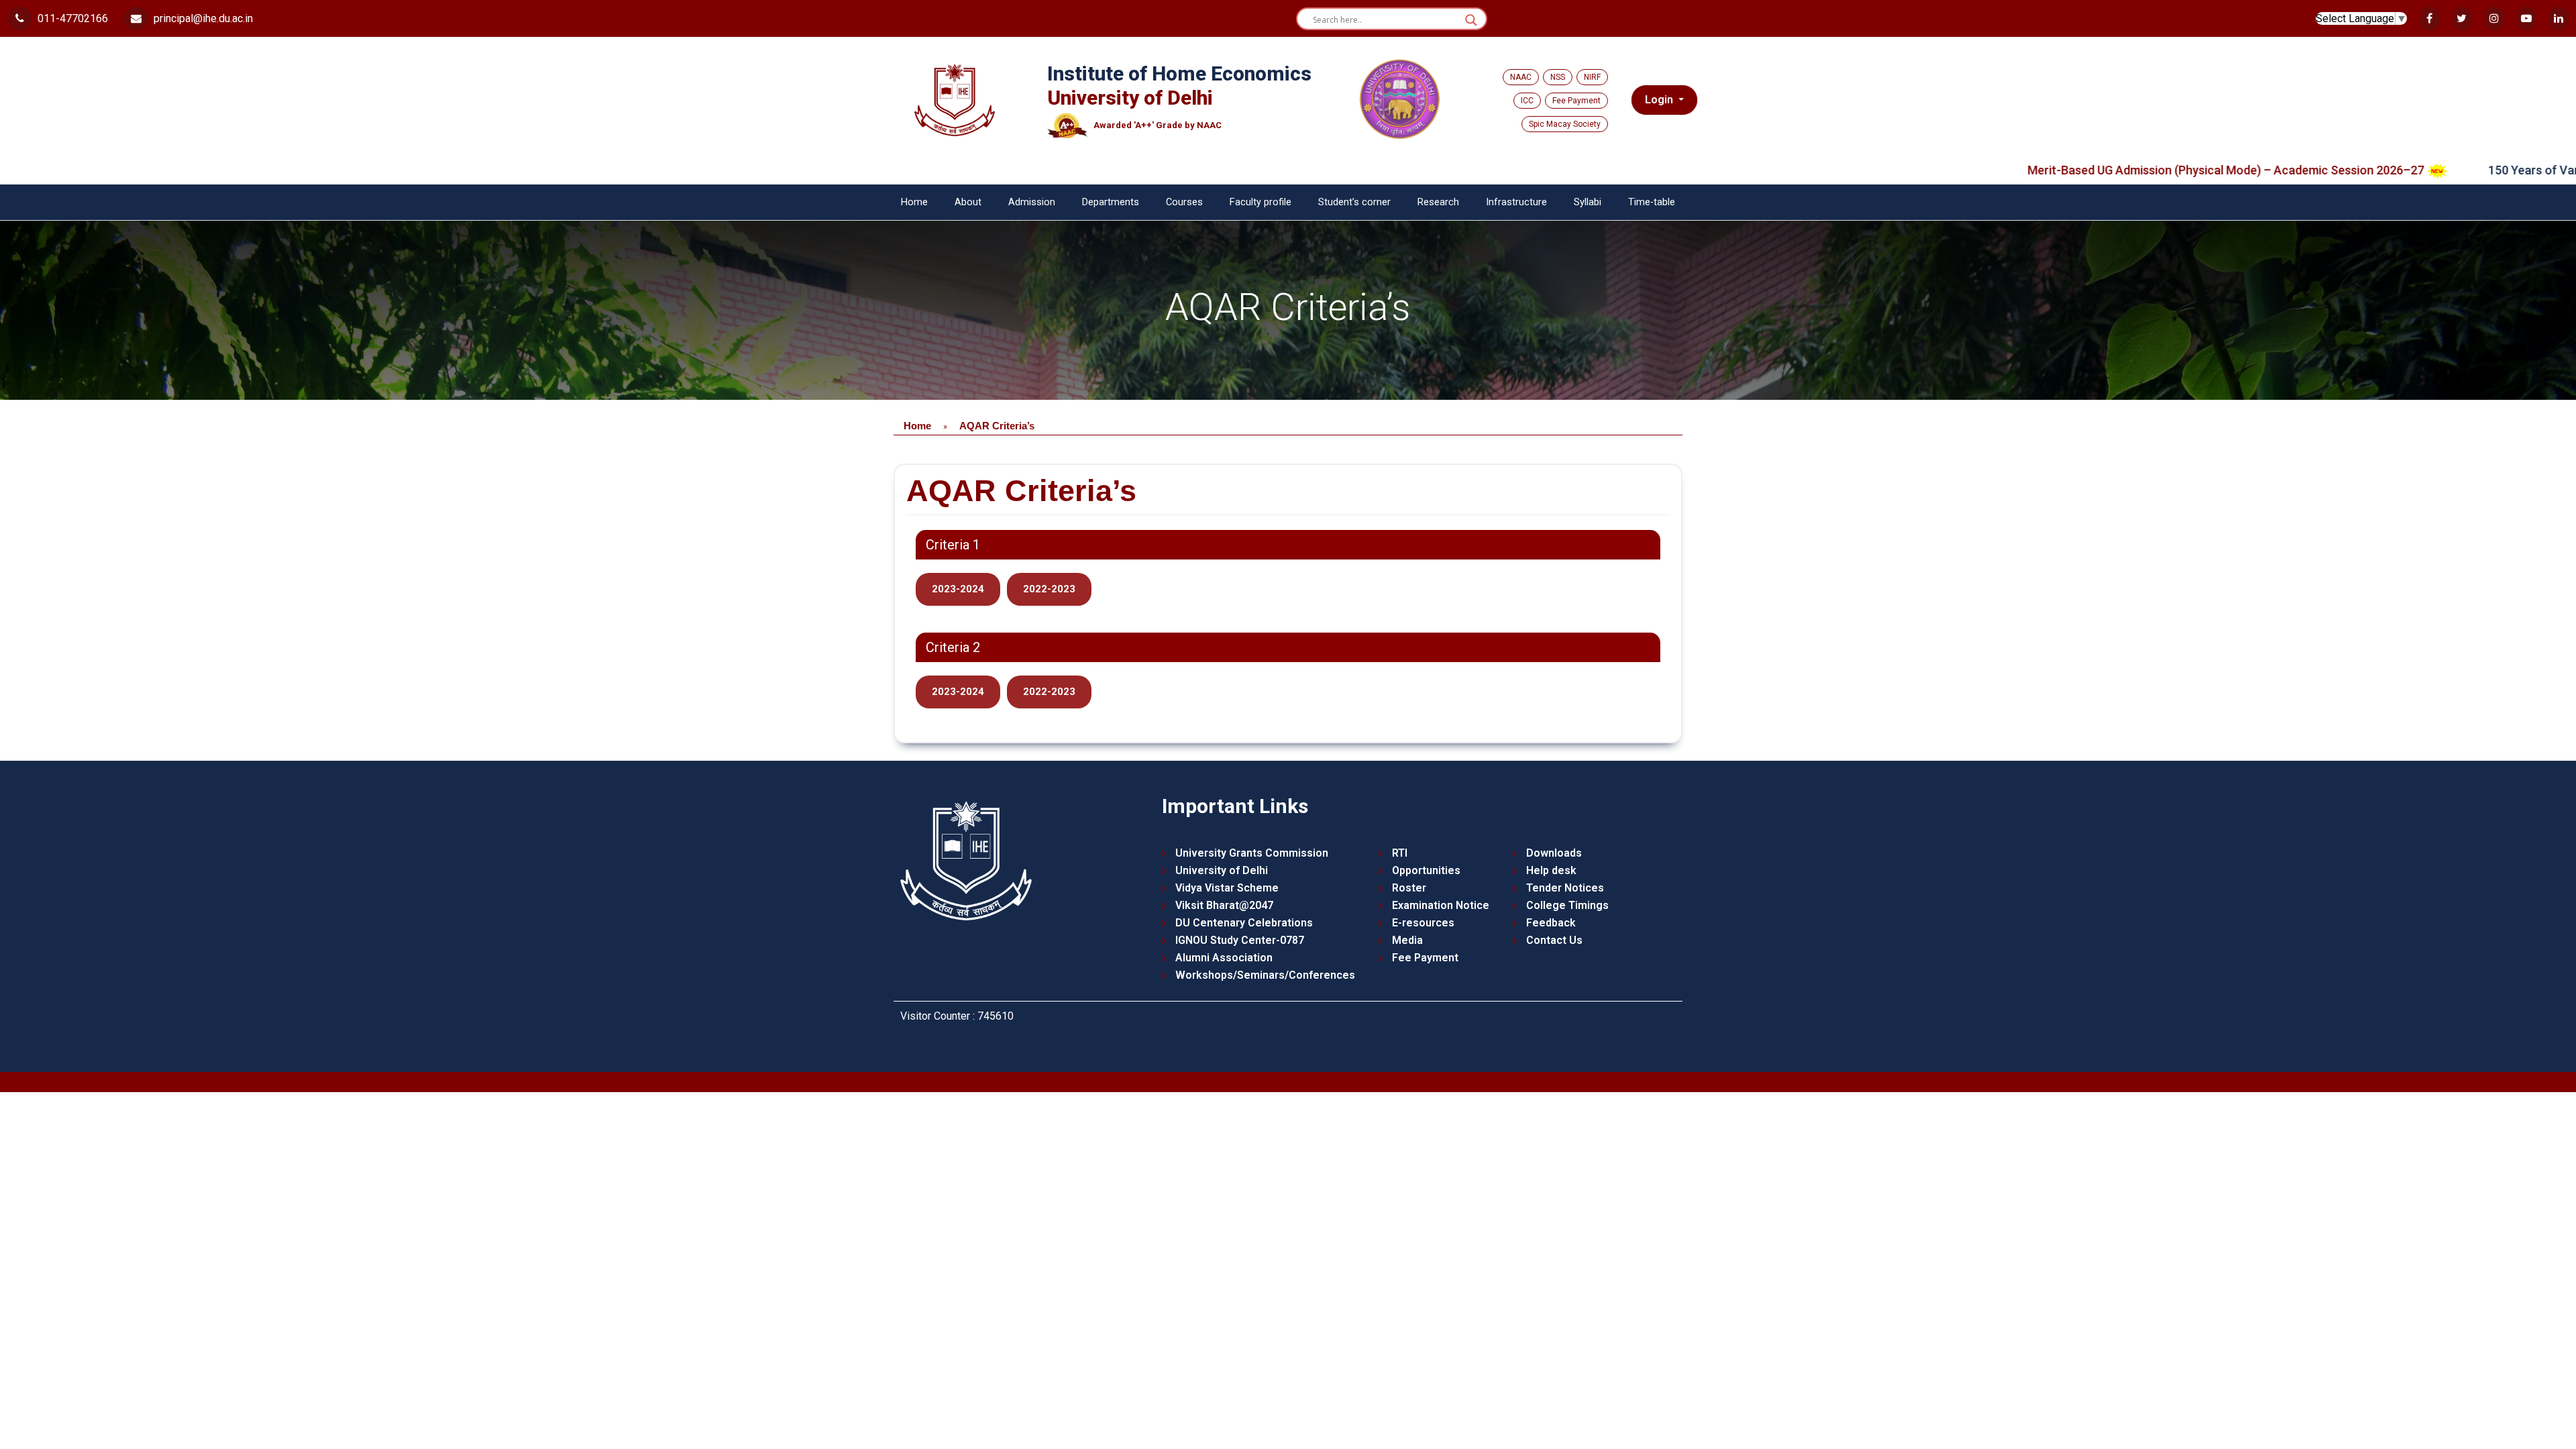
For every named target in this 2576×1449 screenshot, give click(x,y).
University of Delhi (1222, 870)
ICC (1527, 101)
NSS (1558, 77)
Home (914, 202)
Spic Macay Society (1565, 124)
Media (1407, 940)
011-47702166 (71, 18)
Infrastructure (1516, 202)
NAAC (1521, 77)
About (968, 202)
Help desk (1551, 870)
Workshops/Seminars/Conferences (1265, 975)
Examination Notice (1441, 905)
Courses (1184, 202)
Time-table (1652, 202)
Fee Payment (1576, 101)
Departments (1111, 202)
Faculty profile (1260, 202)
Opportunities (1426, 870)
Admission (1032, 202)
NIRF (1592, 77)
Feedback (1551, 923)
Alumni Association (1224, 958)
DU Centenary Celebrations (1244, 923)
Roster (1409, 888)
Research (1438, 202)
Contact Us (1554, 940)
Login (1660, 100)
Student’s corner (1354, 202)
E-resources (1423, 923)
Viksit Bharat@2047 (1224, 905)
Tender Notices (1565, 888)
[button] (958, 589)
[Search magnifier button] (1471, 20)
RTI (1400, 853)
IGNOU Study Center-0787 (1240, 940)
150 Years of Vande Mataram (2461, 170)
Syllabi (1588, 202)
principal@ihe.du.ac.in (202, 18)
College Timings (1567, 905)
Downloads (1554, 853)
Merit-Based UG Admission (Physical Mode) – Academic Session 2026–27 (2119, 170)
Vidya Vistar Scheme (1227, 888)
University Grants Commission (1252, 853)
